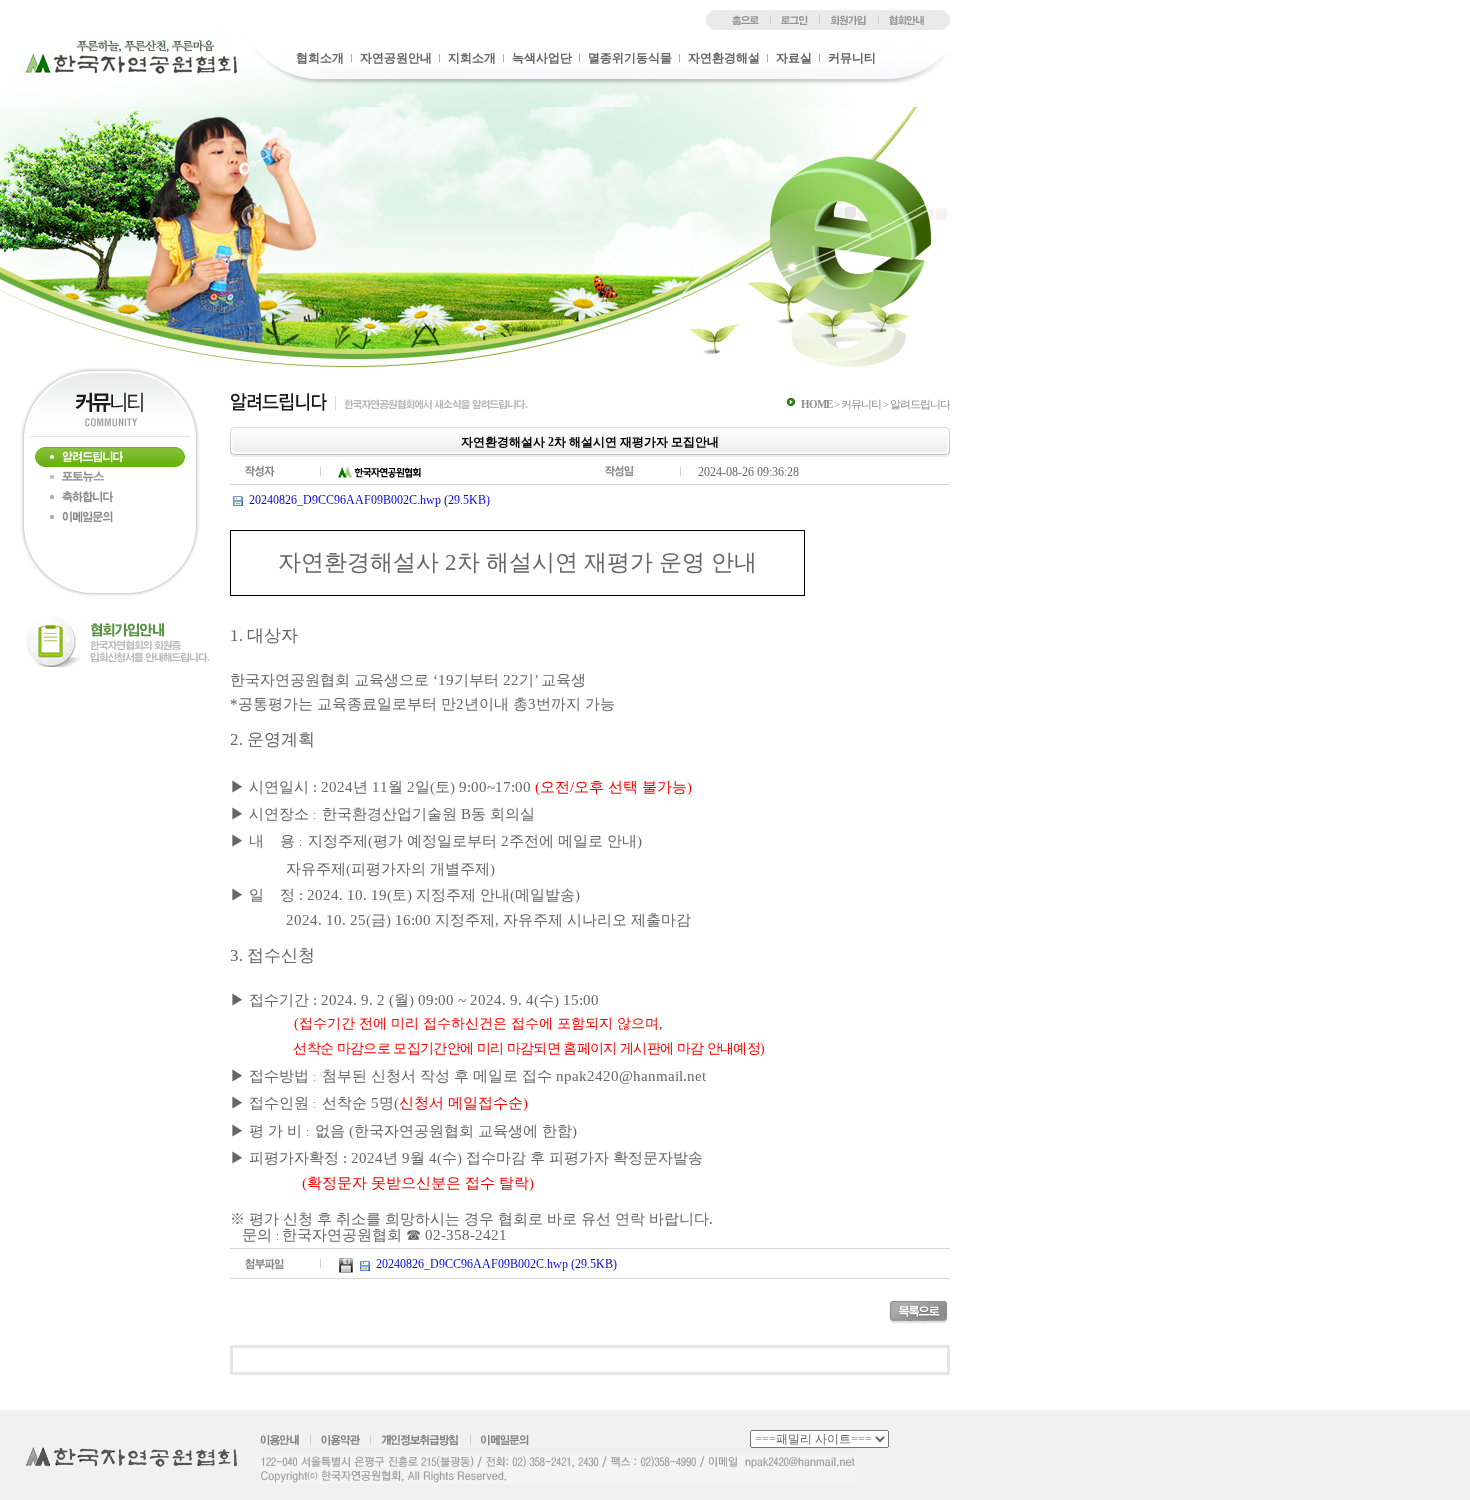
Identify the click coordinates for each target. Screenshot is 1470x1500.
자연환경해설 (724, 58)
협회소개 (320, 58)
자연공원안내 (396, 58)
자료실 (794, 58)
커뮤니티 (852, 58)
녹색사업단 (542, 58)
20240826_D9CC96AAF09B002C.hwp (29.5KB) (369, 500)
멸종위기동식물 (630, 58)
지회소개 (472, 58)
